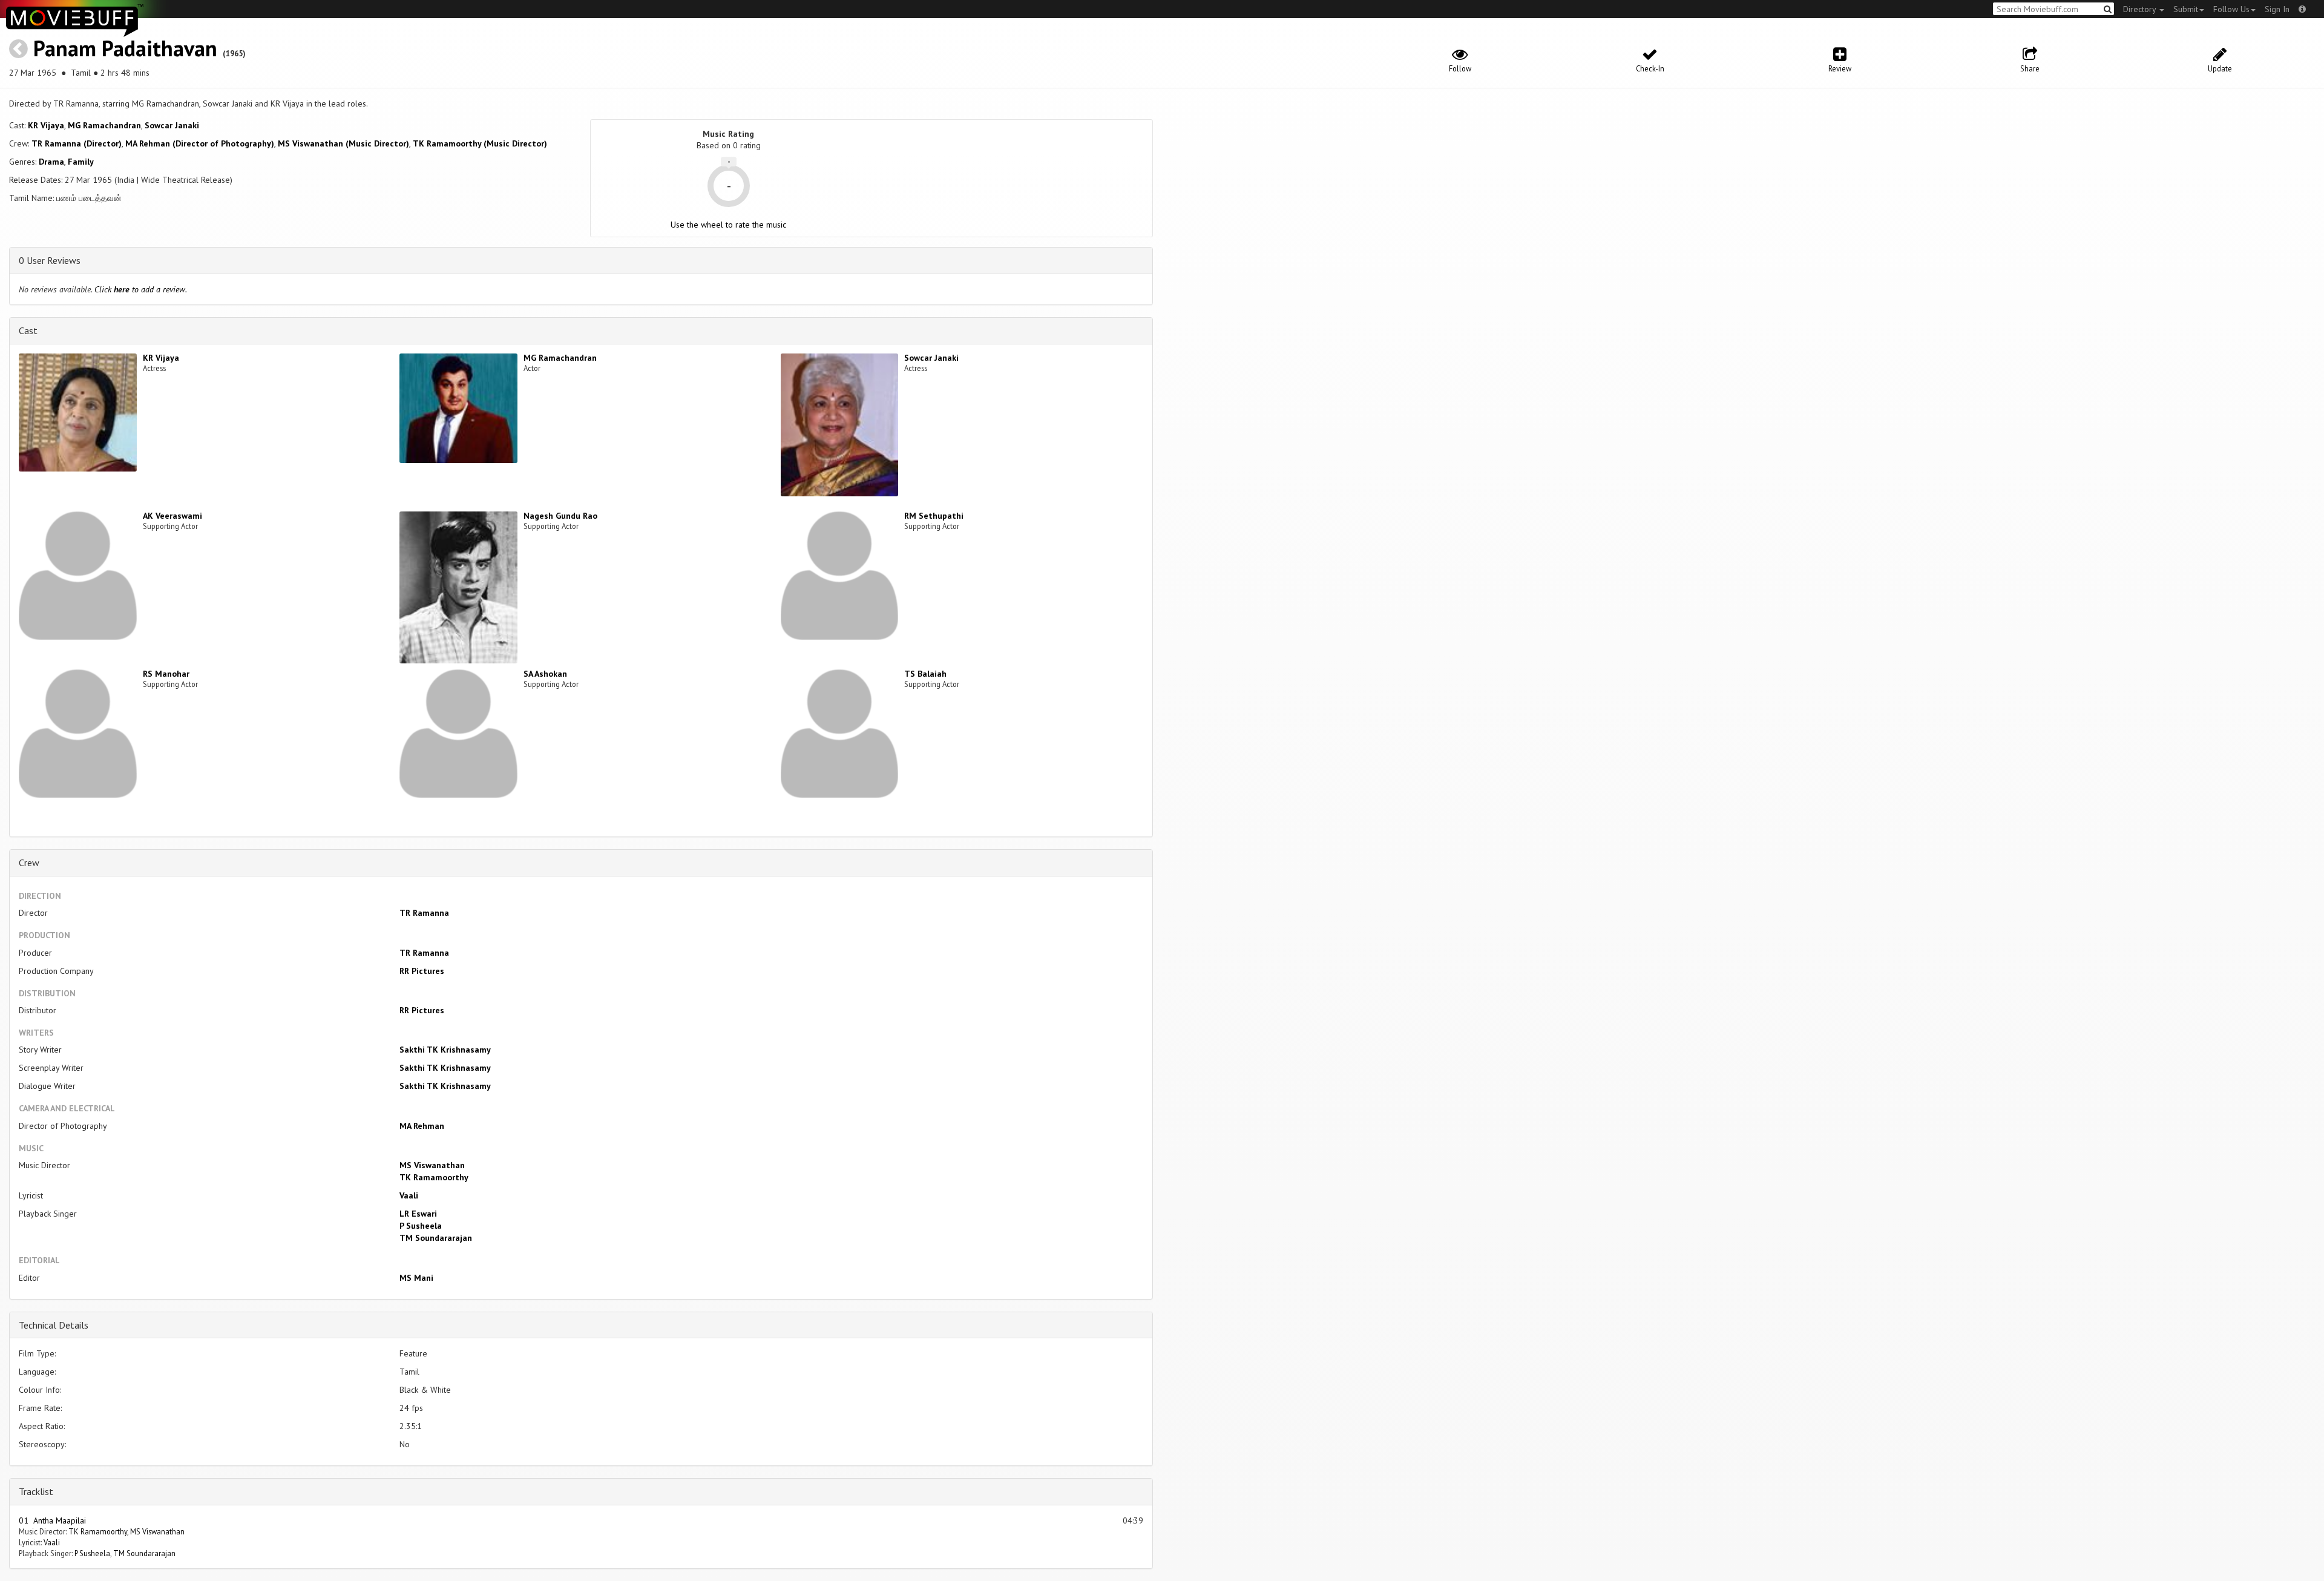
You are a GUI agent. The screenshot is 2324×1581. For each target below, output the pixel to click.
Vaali (409, 1195)
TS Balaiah (925, 674)
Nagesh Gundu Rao (560, 516)
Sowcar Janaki (172, 125)
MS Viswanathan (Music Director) (343, 143)
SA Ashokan (545, 674)
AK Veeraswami (172, 516)
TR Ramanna (424, 913)
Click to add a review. (141, 289)
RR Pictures (422, 971)
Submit (2186, 9)
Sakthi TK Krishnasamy (445, 1050)
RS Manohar (166, 674)
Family (81, 162)
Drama (51, 162)
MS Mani (416, 1278)
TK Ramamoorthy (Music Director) (480, 143)
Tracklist (36, 1491)
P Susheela (421, 1226)
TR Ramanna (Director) (77, 143)
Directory (2141, 9)
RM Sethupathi (934, 516)
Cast (28, 330)
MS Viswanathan (432, 1165)
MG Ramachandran (104, 125)
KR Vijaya (46, 125)
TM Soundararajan (436, 1238)
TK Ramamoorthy (434, 1177)
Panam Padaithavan (125, 48)
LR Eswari (418, 1214)
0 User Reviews (50, 260)
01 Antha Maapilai (52, 1520)
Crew (29, 863)
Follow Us (2231, 9)
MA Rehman (422, 1126)
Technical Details (54, 1325)
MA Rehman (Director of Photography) (200, 143)
